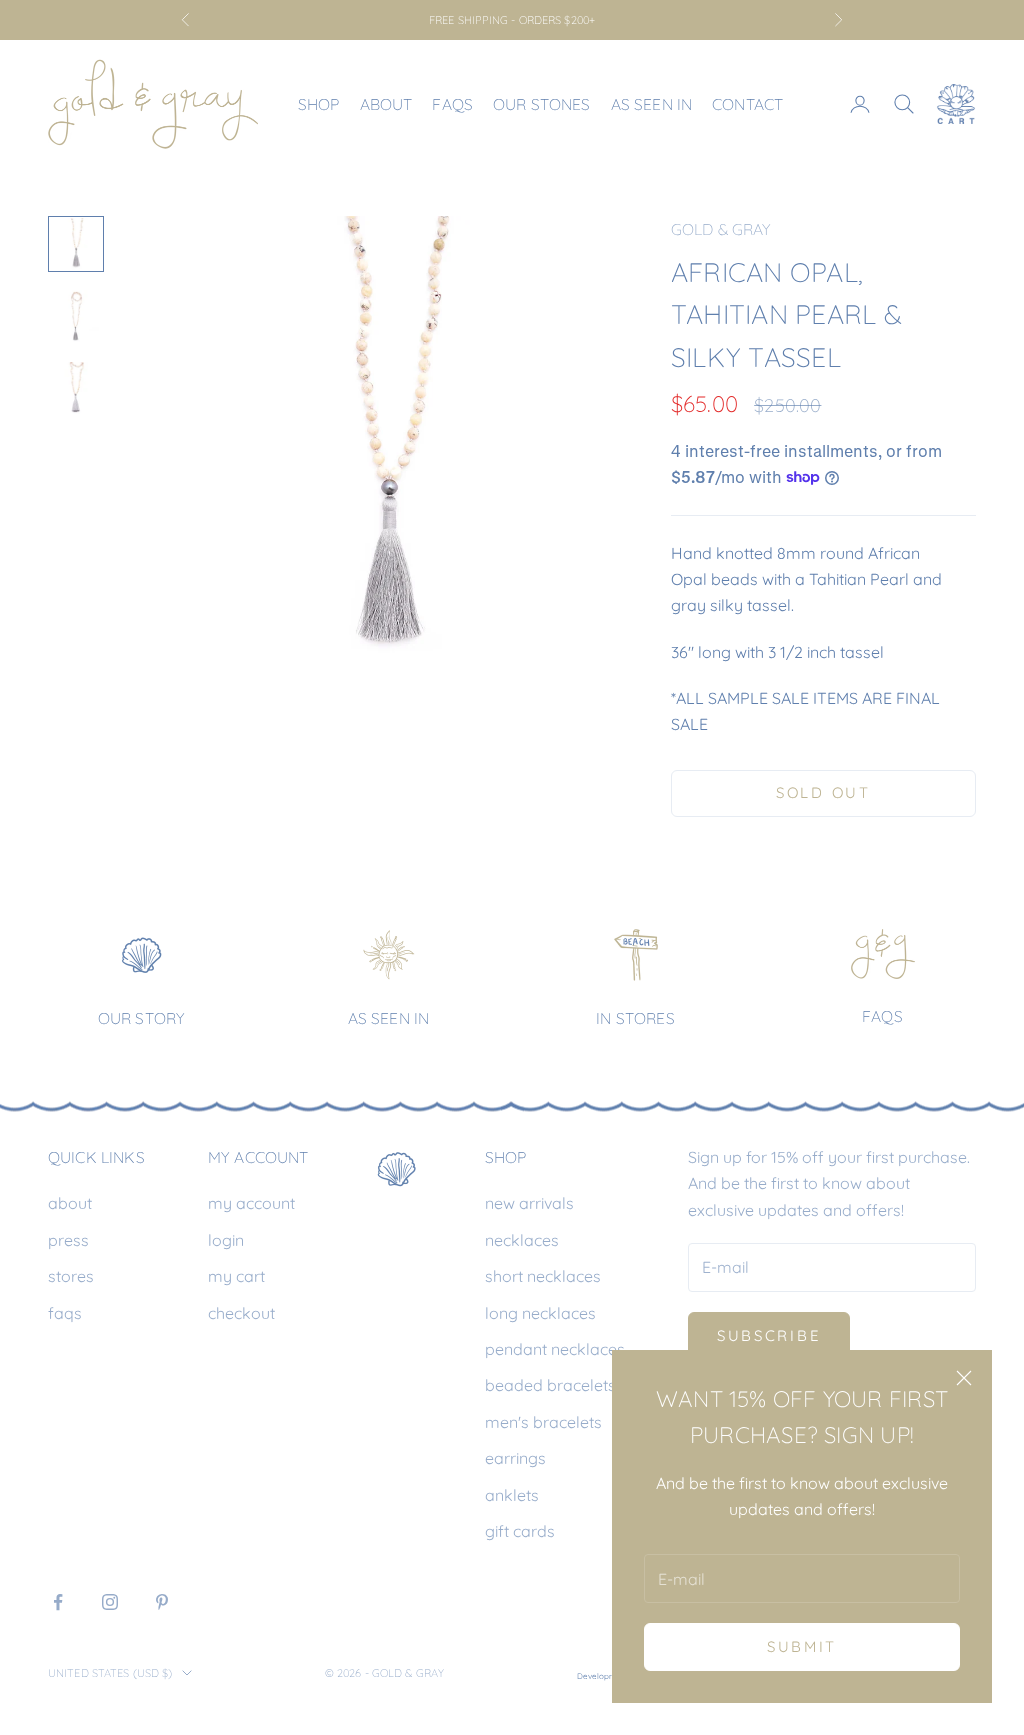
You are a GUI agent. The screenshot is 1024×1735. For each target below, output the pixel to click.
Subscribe (769, 1335)
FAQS (882, 1016)
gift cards (520, 1531)
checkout (241, 1313)
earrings (515, 1458)
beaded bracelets (550, 1385)
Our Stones (542, 104)
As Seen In (652, 104)
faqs (65, 1313)
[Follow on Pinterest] (162, 1602)
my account (251, 1203)
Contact (747, 104)
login (226, 1240)
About (386, 104)
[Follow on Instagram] (110, 1602)
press (68, 1240)
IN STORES (635, 1018)
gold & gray (721, 229)
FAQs (452, 104)
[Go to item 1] (76, 244)
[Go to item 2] (76, 316)
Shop (319, 104)
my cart (236, 1276)
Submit (802, 1646)
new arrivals (529, 1203)
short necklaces (543, 1276)
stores (71, 1276)
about (70, 1203)
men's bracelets (543, 1422)
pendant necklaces (555, 1349)
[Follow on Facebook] (58, 1602)
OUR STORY (141, 1018)
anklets (512, 1495)
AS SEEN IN (389, 1018)
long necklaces (540, 1313)
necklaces (522, 1240)
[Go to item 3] (76, 388)
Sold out (823, 792)
